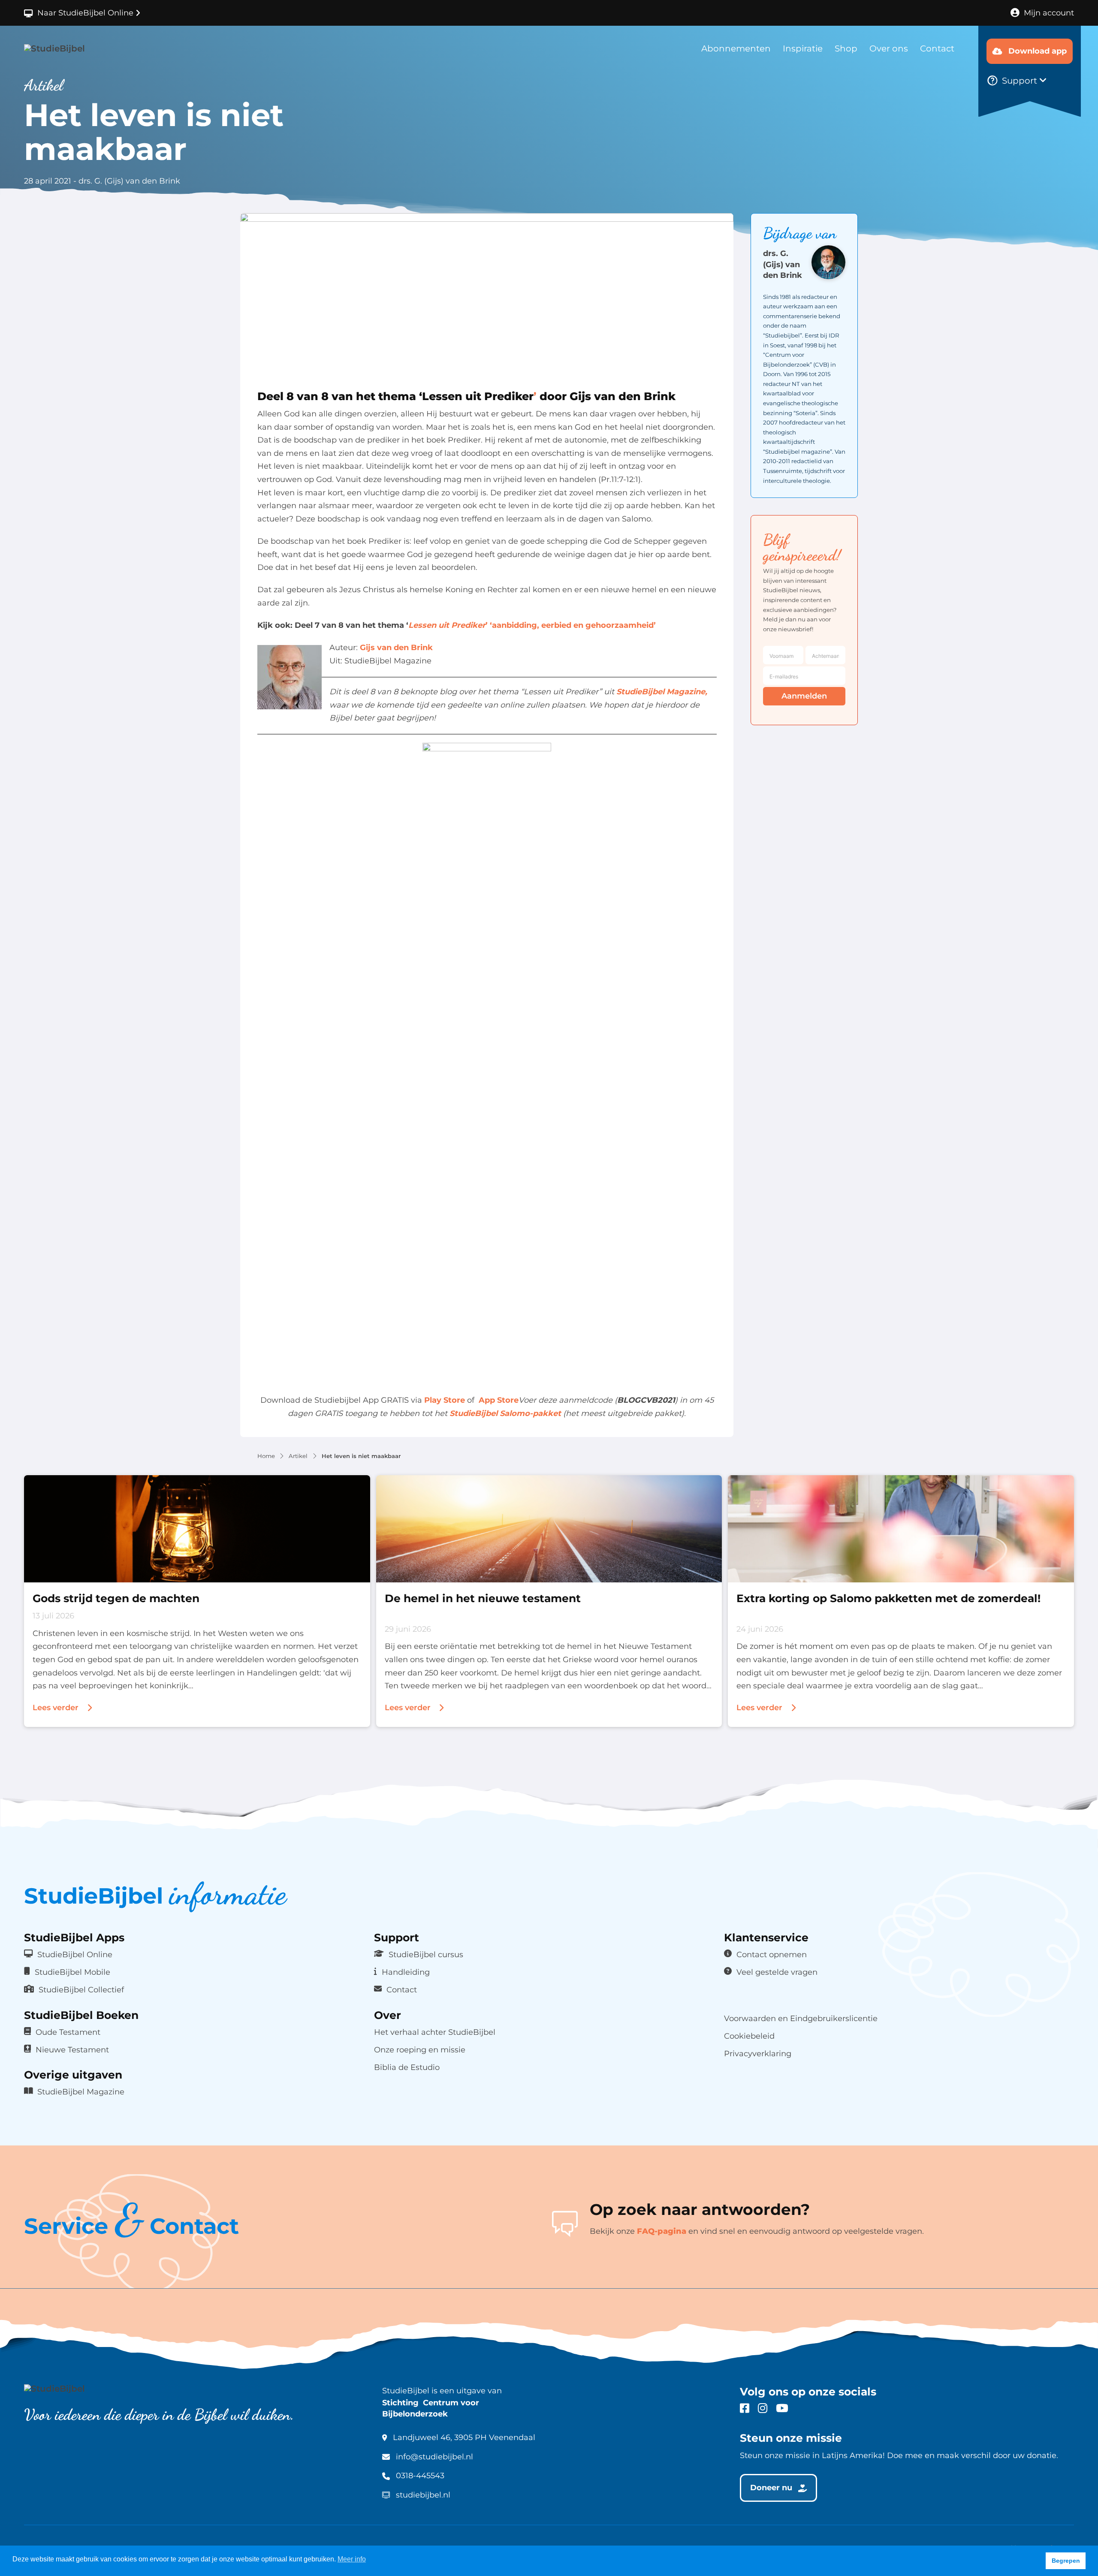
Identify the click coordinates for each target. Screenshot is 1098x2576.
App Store (499, 1401)
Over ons (889, 48)
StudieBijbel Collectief (81, 1990)
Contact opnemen (772, 1954)
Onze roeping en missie (420, 2050)
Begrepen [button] (1066, 2561)
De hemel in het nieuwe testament (483, 1598)
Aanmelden (804, 696)
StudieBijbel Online (75, 1954)
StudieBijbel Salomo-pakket (505, 1413)
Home (266, 1456)
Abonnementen (736, 48)
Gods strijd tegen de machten (116, 1598)
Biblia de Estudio (407, 2067)
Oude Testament (68, 2032)
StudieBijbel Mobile (72, 1972)
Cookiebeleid (749, 2036)
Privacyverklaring (758, 2053)
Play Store (445, 1401)
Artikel (298, 1456)
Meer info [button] (352, 2559)
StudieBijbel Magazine (81, 2092)
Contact (937, 48)
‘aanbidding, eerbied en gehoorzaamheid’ (573, 625)
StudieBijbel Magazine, (662, 692)
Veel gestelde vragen (777, 1972)
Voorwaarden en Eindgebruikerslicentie (801, 2018)
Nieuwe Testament (72, 2050)
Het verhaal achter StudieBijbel (435, 2032)
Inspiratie (803, 48)
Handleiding (406, 1972)
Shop (846, 48)
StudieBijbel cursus (426, 1954)
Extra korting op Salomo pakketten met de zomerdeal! (888, 1598)
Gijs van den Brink (396, 648)
